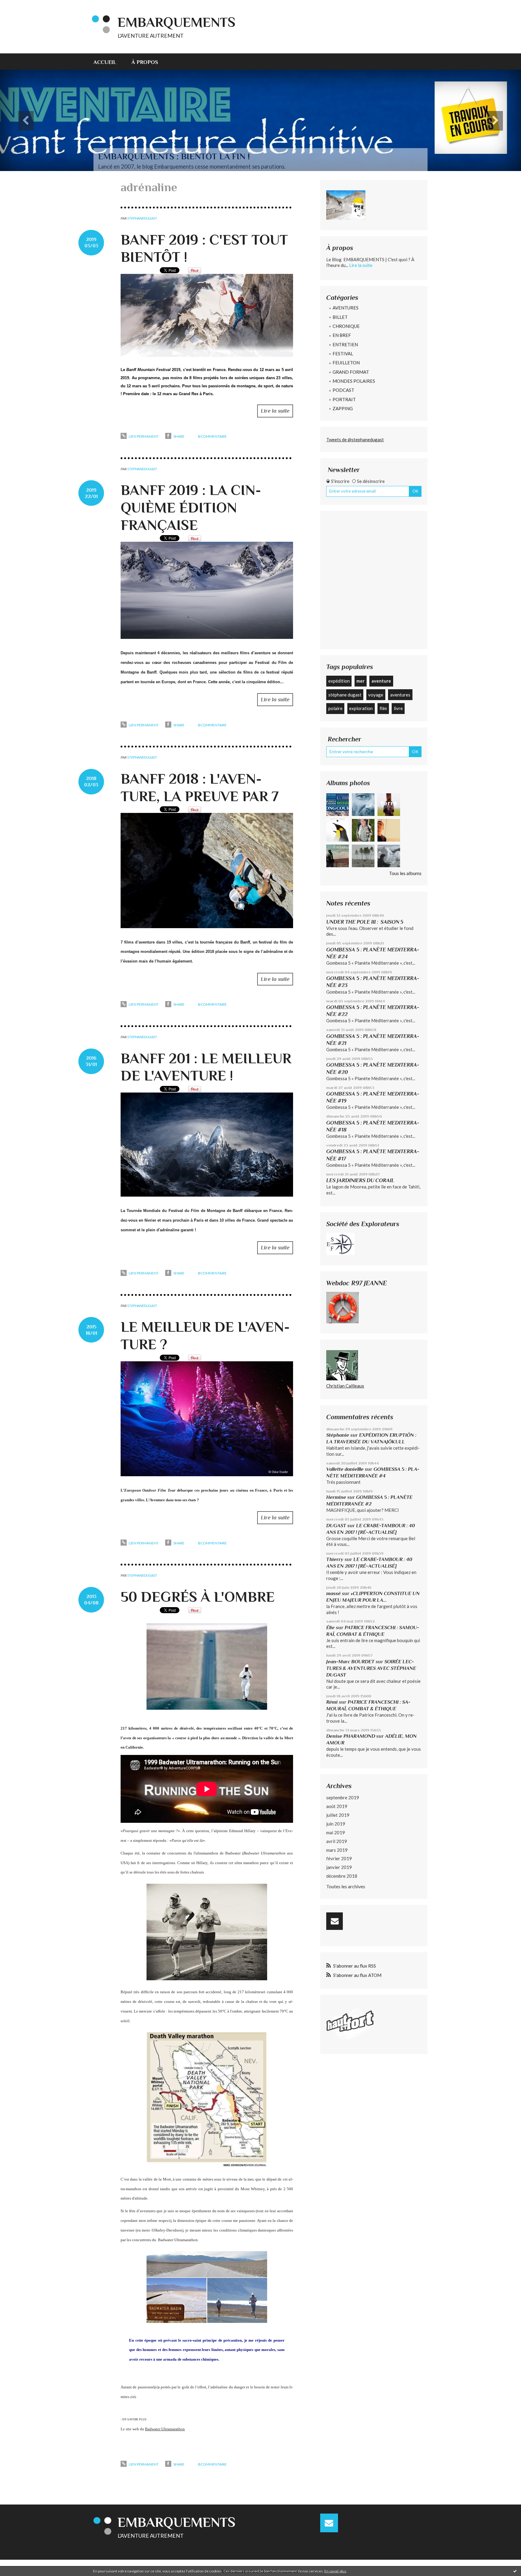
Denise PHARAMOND (351, 1736)
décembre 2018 (342, 1876)
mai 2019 (336, 1832)
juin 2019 (336, 1824)
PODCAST (343, 390)
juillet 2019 (338, 1815)
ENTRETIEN (345, 344)
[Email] (335, 1921)
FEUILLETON (346, 363)
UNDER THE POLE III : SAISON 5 (365, 922)
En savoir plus (335, 2571)
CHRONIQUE (346, 326)
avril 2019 (337, 1841)
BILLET (340, 317)
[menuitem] (109, 62)
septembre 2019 (343, 1797)
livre (398, 708)
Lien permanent (143, 436)
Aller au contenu (20, 5)
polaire (335, 708)
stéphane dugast (345, 695)
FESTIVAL (343, 354)
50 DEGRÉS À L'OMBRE (198, 1597)
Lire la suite (275, 411)
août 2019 (337, 1806)
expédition (339, 681)
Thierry (335, 1559)
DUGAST (336, 1526)
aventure (381, 681)
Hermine (336, 1497)
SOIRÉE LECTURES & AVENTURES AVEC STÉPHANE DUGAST (371, 1668)
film (383, 708)
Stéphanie (338, 1435)
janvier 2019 (339, 1867)
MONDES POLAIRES (354, 381)
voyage (376, 695)
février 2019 (339, 1858)
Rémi (332, 1702)
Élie (330, 1627)
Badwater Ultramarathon (165, 2429)
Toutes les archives (346, 1886)
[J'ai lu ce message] (515, 2571)
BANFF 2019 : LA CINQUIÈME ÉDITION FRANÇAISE (191, 508)
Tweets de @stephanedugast (355, 439)
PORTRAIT (344, 399)
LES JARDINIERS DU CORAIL (360, 1180)
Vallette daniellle (345, 1469)
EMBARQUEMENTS (177, 22)
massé (333, 1593)
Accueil (105, 62)
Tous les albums (405, 873)
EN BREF (342, 335)
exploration (361, 708)
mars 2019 (337, 1850)
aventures (400, 695)
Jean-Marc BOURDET (350, 1662)
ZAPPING (343, 408)
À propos (145, 62)
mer (360, 681)
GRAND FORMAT (351, 372)
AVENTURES (346, 308)
